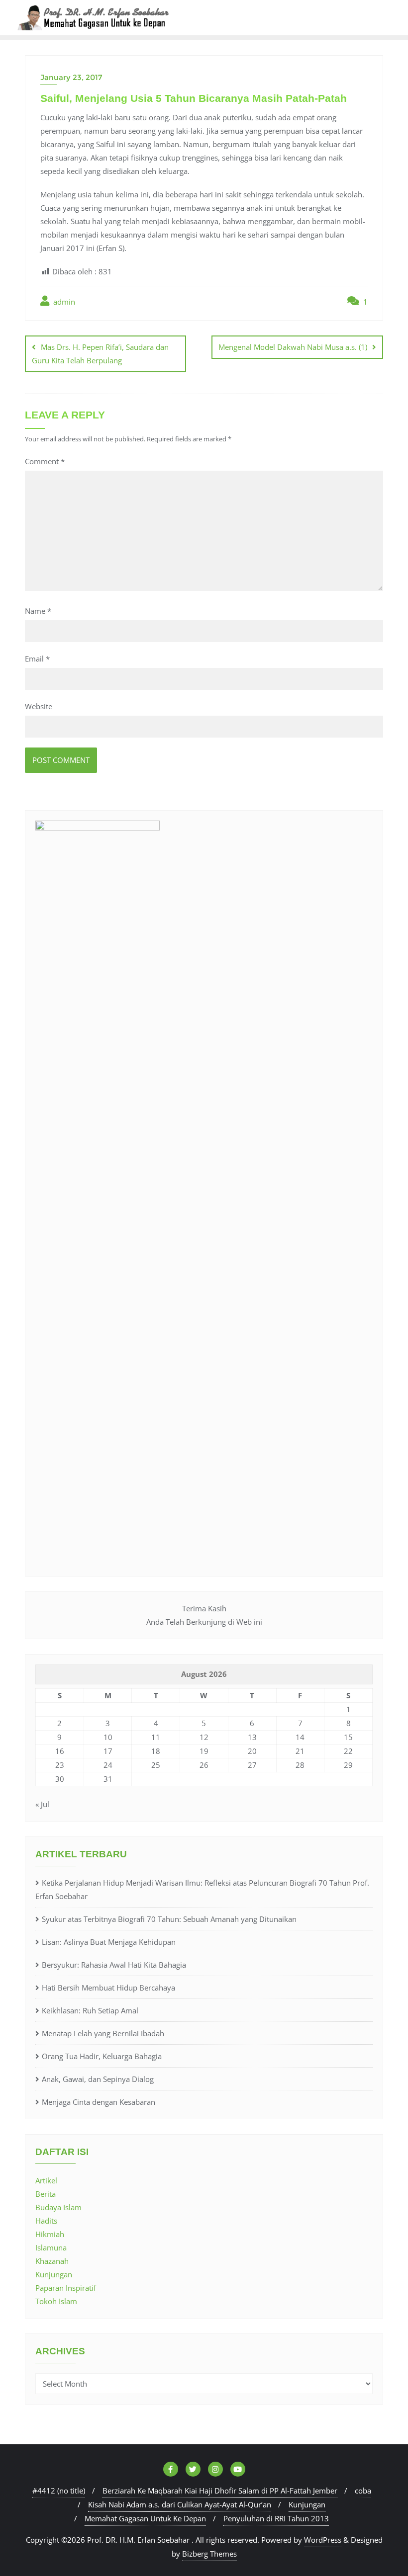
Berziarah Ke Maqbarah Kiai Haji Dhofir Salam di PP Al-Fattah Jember (220, 2491)
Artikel (46, 2180)
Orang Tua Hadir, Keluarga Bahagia (102, 2056)
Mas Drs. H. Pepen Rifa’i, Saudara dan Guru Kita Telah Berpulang (100, 354)
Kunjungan (54, 2274)
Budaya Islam (58, 2207)
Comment (45, 461)
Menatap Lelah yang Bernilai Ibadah (103, 2033)
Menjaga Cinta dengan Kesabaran (99, 2102)
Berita (46, 2194)
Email (37, 659)
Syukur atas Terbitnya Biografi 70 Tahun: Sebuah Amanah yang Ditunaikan (169, 1919)
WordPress (323, 2540)
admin (63, 302)
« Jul (42, 1804)
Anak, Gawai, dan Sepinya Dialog (98, 2079)
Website (39, 706)
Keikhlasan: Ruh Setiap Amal (90, 2010)
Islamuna (51, 2247)
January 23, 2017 (71, 77)
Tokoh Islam (56, 2301)
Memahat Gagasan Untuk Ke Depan (145, 2518)
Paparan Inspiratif (66, 2288)
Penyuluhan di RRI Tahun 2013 (276, 2518)
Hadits (46, 2221)
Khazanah (52, 2261)
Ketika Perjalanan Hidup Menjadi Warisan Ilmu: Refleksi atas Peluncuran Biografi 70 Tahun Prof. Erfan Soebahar (202, 1889)
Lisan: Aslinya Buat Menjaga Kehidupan (109, 1942)
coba (363, 2491)
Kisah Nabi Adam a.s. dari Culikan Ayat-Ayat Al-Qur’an (180, 2504)
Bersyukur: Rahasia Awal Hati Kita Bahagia (114, 1965)
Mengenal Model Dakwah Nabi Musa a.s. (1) (293, 347)
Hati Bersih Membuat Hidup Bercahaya (108, 1988)
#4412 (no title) (59, 2491)
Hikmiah (50, 2234)
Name (38, 611)
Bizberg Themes (209, 2554)
